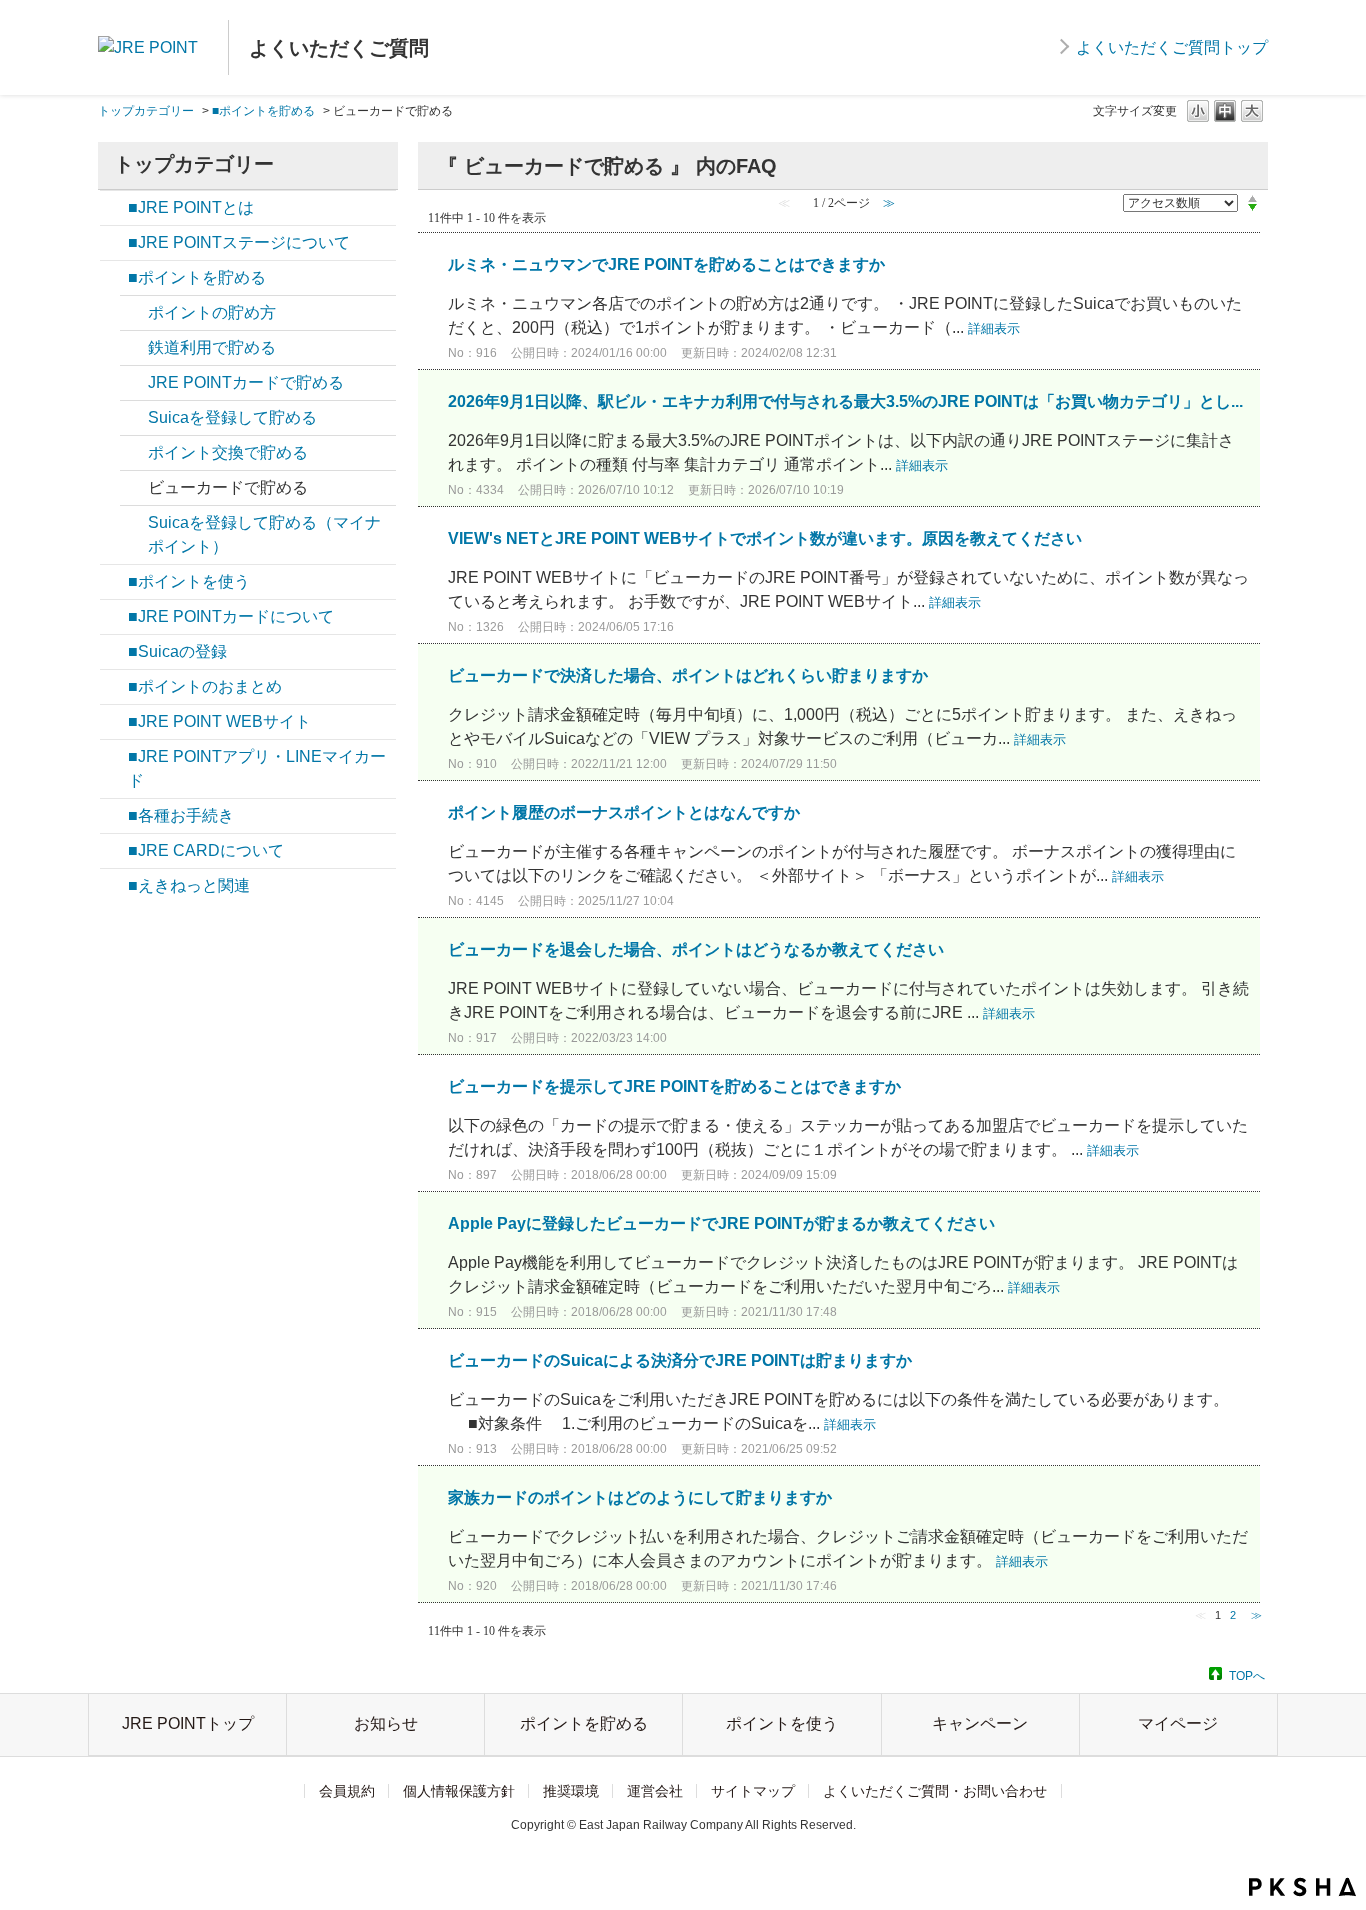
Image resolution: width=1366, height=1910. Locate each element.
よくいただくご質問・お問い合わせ (935, 1791)
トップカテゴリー (146, 111)
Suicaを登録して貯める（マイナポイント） (264, 534)
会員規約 (347, 1791)
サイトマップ (753, 1791)
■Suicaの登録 (177, 651)
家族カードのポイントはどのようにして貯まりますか (640, 1497)
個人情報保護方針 (459, 1791)
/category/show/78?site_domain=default (114, 687)
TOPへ (1247, 1675)
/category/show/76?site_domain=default (114, 278)
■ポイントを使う (189, 581)
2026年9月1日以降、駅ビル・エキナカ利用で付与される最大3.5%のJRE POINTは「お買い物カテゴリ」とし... (845, 401)
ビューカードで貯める (228, 487)
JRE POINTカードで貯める (246, 382)
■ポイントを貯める (263, 111)
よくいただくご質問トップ (1172, 47)
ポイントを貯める (584, 1723)
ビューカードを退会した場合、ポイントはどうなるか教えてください (696, 949)
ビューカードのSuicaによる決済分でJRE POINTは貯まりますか (680, 1360)
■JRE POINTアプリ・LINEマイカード (257, 768)
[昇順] (1252, 198)
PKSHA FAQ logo (1302, 1887)
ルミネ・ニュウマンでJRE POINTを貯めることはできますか (666, 264)
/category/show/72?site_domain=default (114, 757)
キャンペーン (980, 1723)
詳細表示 (994, 328)
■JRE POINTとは (191, 207)
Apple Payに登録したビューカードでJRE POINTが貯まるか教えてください (721, 1223)
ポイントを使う (782, 1723)
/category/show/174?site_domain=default (114, 243)
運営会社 (655, 1791)
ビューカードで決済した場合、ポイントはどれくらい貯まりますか (688, 675)
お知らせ (386, 1723)
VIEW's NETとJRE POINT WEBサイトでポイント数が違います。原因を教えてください (765, 538)
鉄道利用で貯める (212, 347)
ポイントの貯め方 (212, 312)
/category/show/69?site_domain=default (114, 816)
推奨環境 (571, 1791)
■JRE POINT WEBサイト (219, 721)
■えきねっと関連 (189, 885)
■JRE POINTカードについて (231, 616)
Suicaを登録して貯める (232, 417)
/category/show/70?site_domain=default (114, 722)
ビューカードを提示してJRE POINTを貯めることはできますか (674, 1086)
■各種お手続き (181, 815)
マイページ (1178, 1723)
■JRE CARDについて (206, 850)
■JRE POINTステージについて (239, 242)
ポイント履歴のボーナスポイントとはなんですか (624, 812)
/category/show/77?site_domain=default (114, 582)
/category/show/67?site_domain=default (114, 617)
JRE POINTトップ (188, 1723)
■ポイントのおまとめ (205, 686)
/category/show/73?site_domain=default (114, 208)
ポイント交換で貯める (228, 452)
